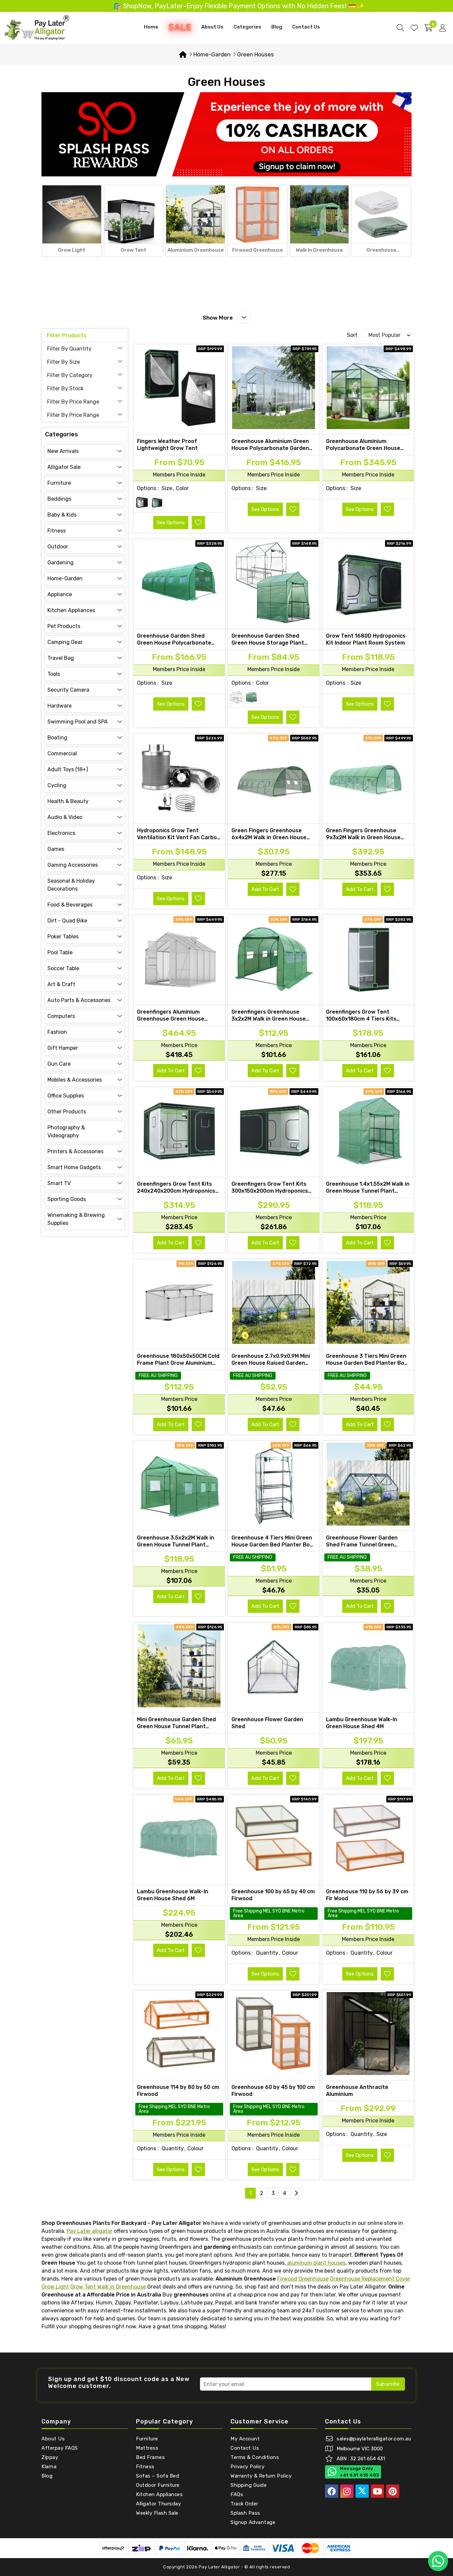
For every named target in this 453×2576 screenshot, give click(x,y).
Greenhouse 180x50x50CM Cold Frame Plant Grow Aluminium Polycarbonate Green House (178, 1363)
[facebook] (332, 2491)
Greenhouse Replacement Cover (370, 2279)
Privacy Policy (247, 2467)
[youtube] (377, 2491)
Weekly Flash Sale (157, 2513)
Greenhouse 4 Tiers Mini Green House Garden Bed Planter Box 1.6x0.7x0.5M (272, 1545)
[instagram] (347, 2491)
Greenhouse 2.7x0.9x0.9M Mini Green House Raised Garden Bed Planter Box (271, 1363)
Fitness (145, 2467)
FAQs (237, 2494)
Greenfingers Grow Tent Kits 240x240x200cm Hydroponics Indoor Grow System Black (176, 1191)
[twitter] (362, 2491)
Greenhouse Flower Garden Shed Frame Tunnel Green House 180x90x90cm (362, 1545)
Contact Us (306, 27)
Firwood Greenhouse (303, 2279)
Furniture (147, 2439)
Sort (352, 335)
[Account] (443, 28)
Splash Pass (245, 2513)
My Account (245, 2439)
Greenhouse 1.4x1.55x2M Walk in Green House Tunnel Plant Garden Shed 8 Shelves (368, 1191)
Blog (277, 27)
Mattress (147, 2448)
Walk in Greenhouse (122, 2287)
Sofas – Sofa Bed (158, 2476)
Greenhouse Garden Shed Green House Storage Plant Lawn (268, 643)
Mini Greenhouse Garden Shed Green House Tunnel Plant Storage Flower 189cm (176, 1726)
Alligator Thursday (158, 2504)
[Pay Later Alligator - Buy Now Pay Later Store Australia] (37, 27)
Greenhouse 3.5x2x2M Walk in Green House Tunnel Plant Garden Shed (176, 1545)
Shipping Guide (249, 2485)
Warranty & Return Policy (261, 2476)
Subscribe (388, 2384)
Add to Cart (265, 889)
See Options (171, 523)
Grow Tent (83, 2287)
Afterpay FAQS (60, 2448)
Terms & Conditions (255, 2457)
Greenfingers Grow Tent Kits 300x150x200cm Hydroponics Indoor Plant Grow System (270, 1191)
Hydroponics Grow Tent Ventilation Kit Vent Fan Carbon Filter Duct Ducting (179, 837)
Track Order (244, 2504)
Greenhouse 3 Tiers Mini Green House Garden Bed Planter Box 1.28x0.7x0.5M (367, 1363)
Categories (247, 27)
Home (151, 27)
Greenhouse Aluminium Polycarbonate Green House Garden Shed (363, 448)
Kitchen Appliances (159, 2494)
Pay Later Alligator (220, 2567)
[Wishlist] (414, 28)
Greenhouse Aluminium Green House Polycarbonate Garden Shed (270, 448)
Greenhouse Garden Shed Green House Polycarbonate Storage (174, 643)
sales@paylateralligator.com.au (374, 2439)
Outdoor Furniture (158, 2485)
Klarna (49, 2467)
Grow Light (55, 2287)
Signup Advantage (253, 2522)
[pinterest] (393, 2491)
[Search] (400, 28)
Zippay (50, 2457)
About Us (212, 27)
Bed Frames (150, 2457)
